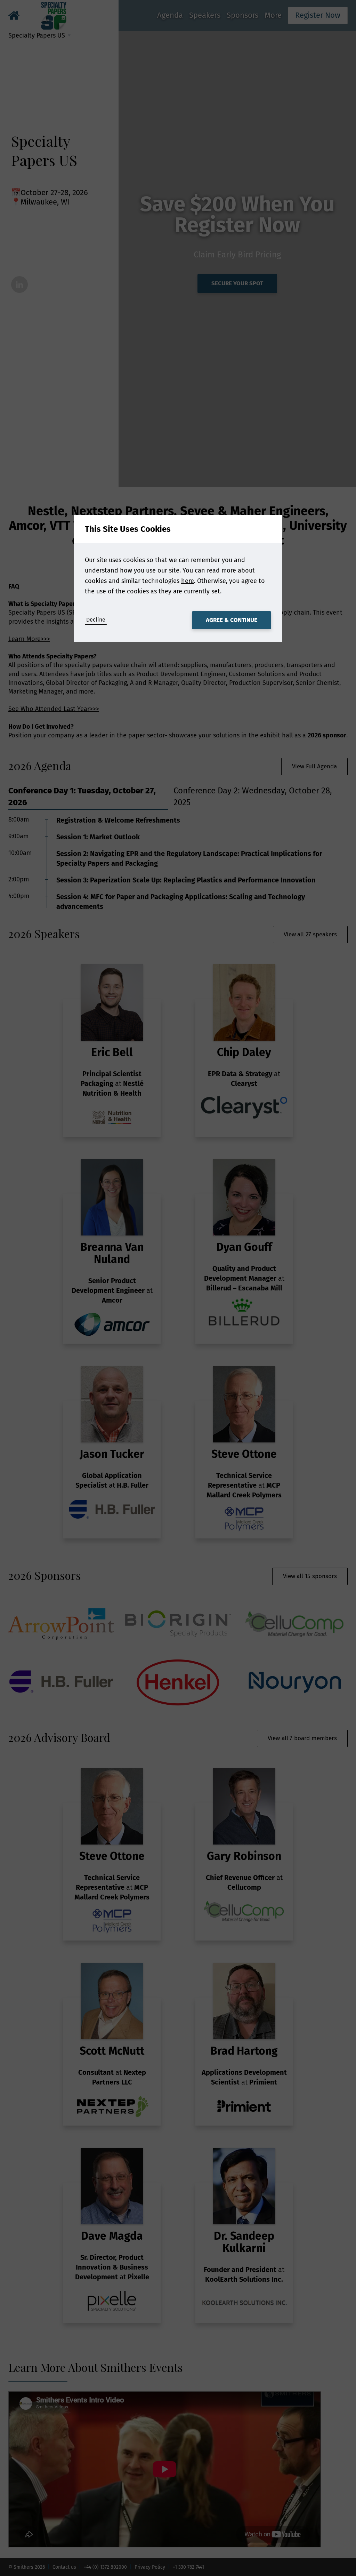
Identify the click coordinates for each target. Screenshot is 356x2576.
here (188, 581)
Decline (96, 620)
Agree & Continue (232, 620)
